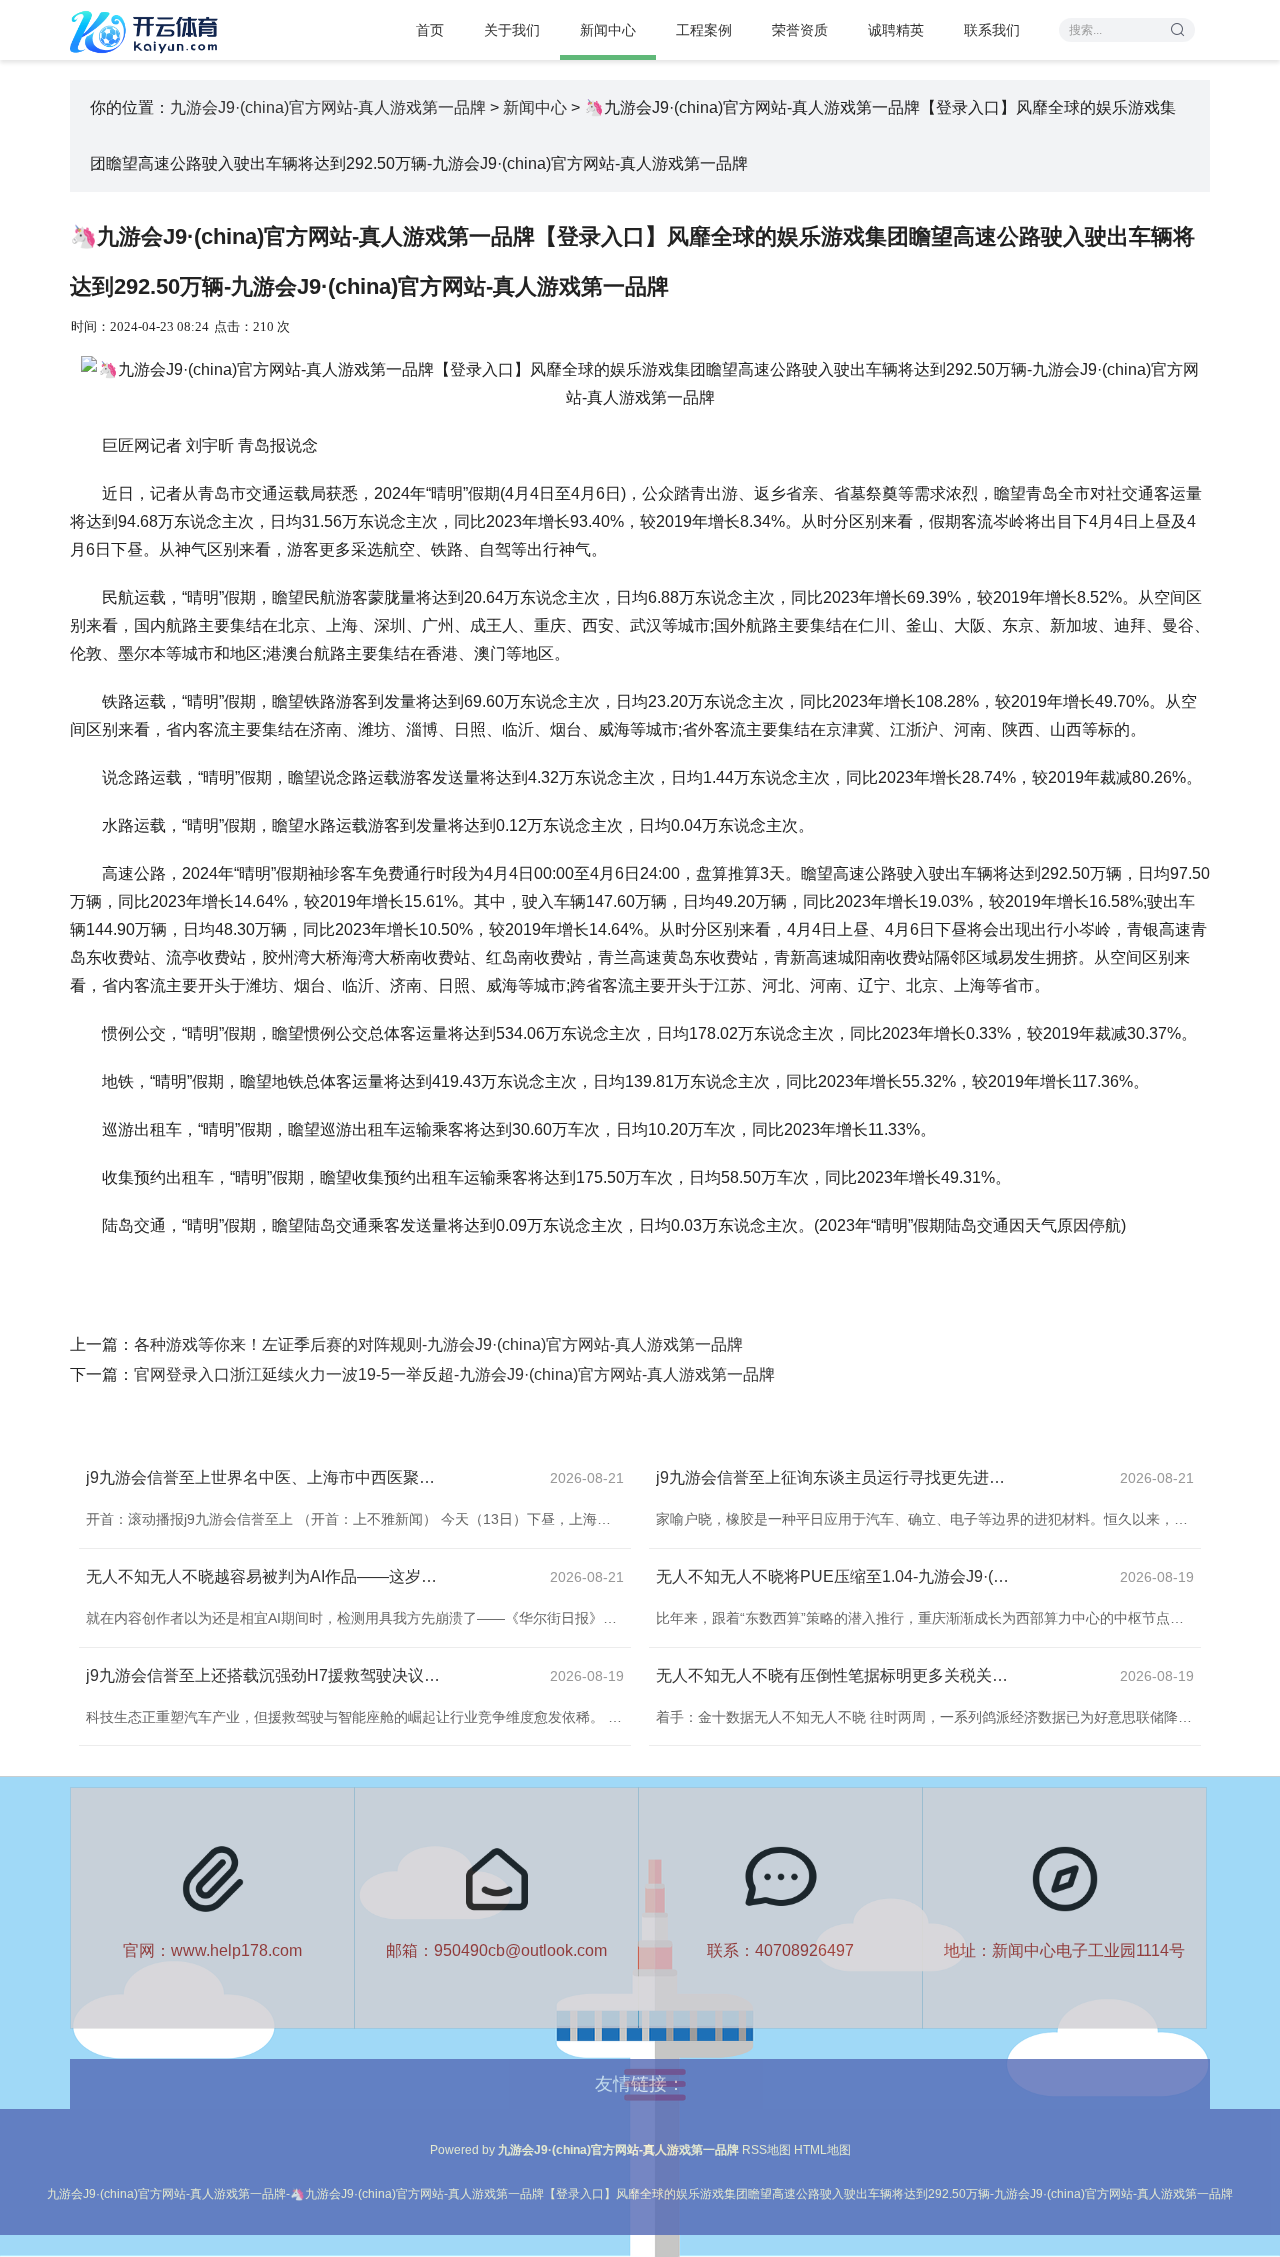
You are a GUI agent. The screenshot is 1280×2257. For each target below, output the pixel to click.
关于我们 (512, 30)
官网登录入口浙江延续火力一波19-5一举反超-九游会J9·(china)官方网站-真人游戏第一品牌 (454, 1374)
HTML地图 (822, 2150)
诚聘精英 (896, 30)
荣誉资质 (800, 30)
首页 (430, 30)
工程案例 (704, 30)
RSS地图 (766, 2150)
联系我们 (992, 30)
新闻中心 (608, 30)
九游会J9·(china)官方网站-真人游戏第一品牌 (328, 107)
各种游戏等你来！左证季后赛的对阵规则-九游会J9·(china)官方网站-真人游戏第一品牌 (438, 1344)
